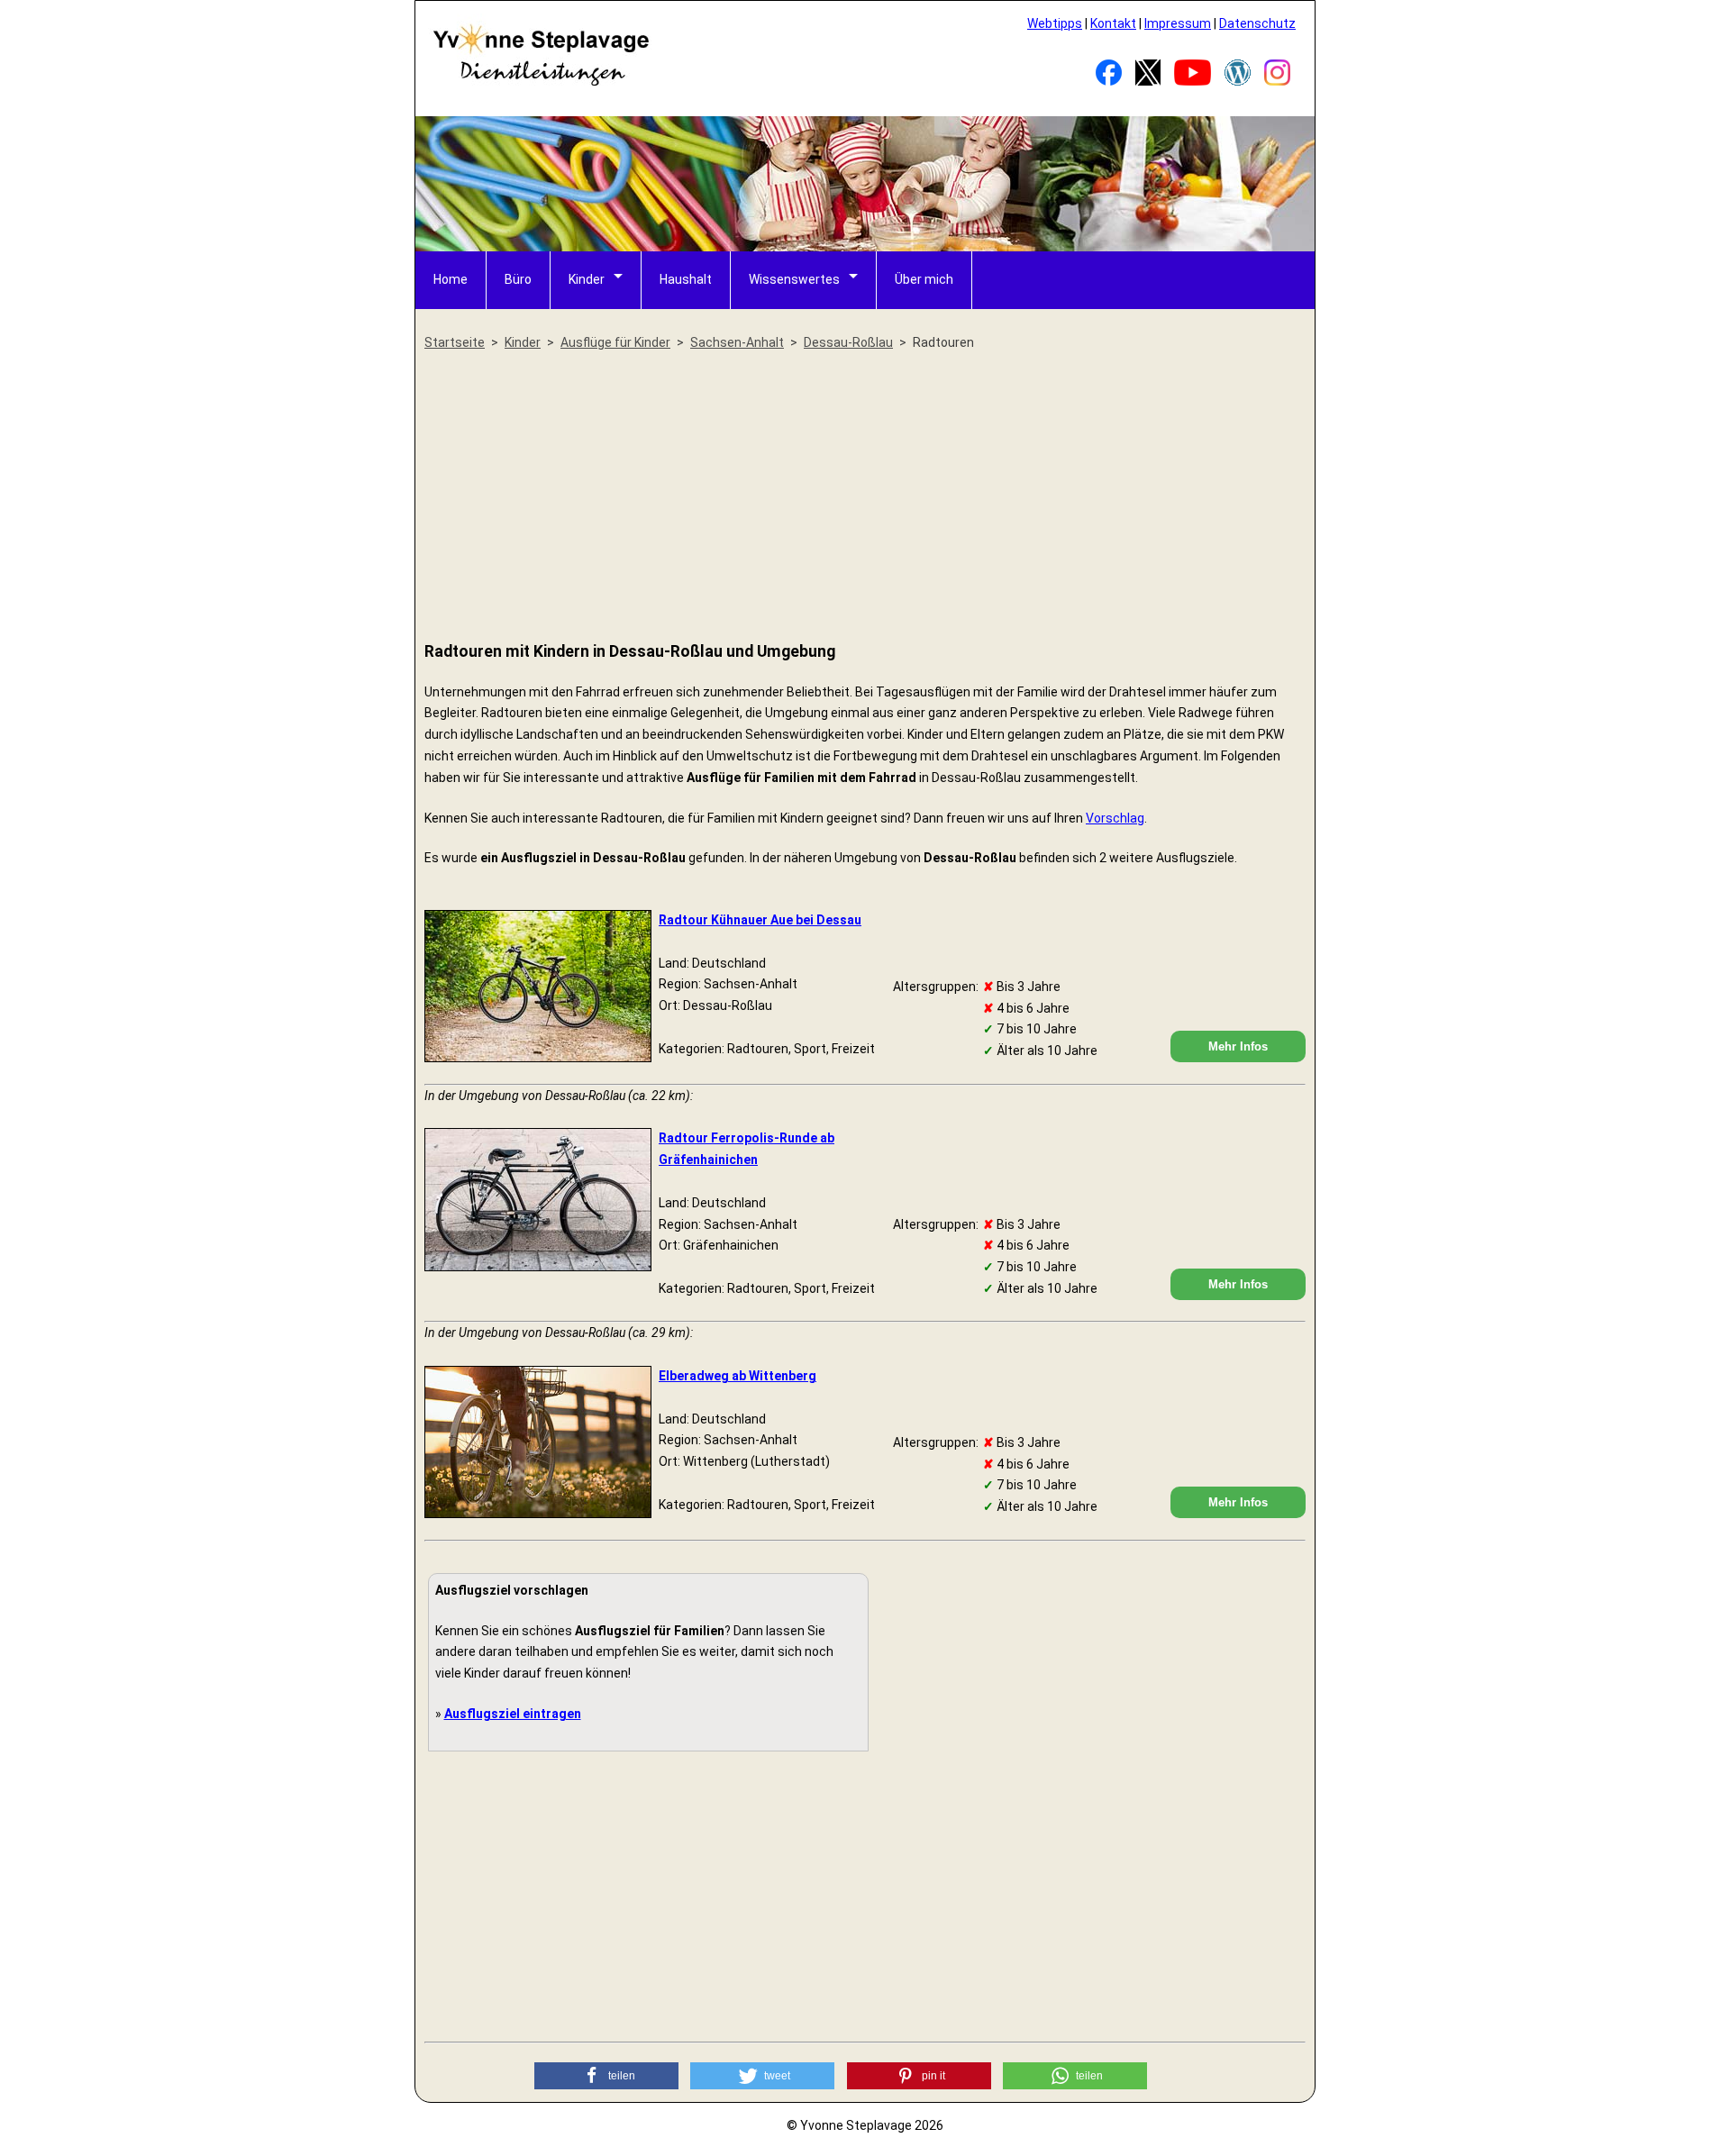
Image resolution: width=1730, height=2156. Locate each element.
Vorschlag (1115, 818)
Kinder (587, 279)
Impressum (1178, 23)
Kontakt (1113, 23)
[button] (606, 2076)
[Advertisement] (865, 497)
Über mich (924, 279)
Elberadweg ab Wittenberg (738, 1376)
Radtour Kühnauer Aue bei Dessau (760, 920)
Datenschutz (1257, 23)
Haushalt (686, 279)
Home (451, 279)
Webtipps (1055, 23)
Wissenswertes (794, 279)
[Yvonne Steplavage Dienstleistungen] (541, 83)
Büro (518, 279)
